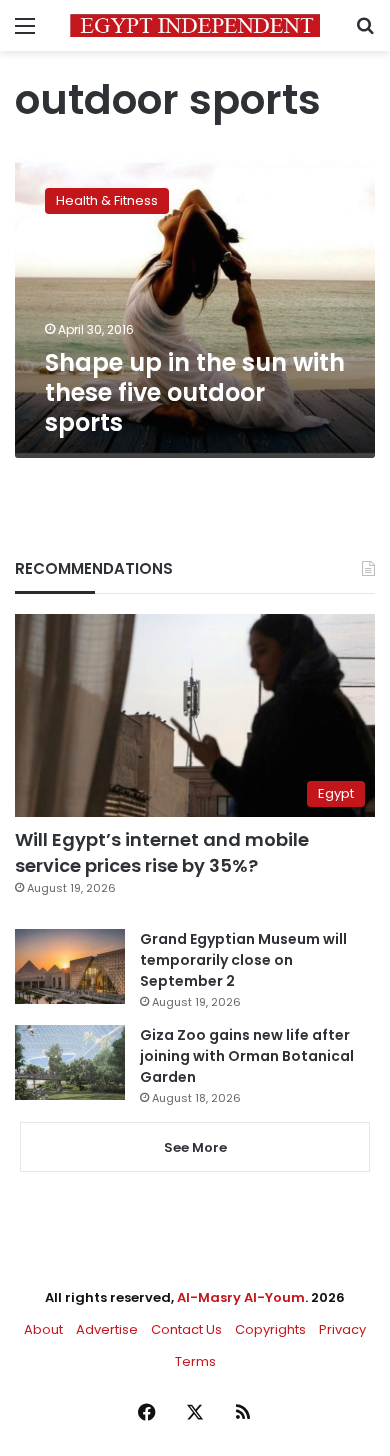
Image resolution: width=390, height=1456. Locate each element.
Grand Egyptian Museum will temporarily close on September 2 (243, 960)
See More (195, 1147)
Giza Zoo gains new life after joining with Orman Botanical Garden (247, 1056)
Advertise (107, 1329)
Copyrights (270, 1329)
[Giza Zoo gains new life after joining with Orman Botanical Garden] (70, 1062)
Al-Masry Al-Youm (241, 1297)
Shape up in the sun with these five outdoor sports (195, 392)
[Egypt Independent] (195, 25)
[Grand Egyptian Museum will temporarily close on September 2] (70, 966)
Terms (195, 1361)
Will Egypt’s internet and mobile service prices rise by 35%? (162, 852)
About (43, 1329)
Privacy (342, 1329)
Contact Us (186, 1329)
